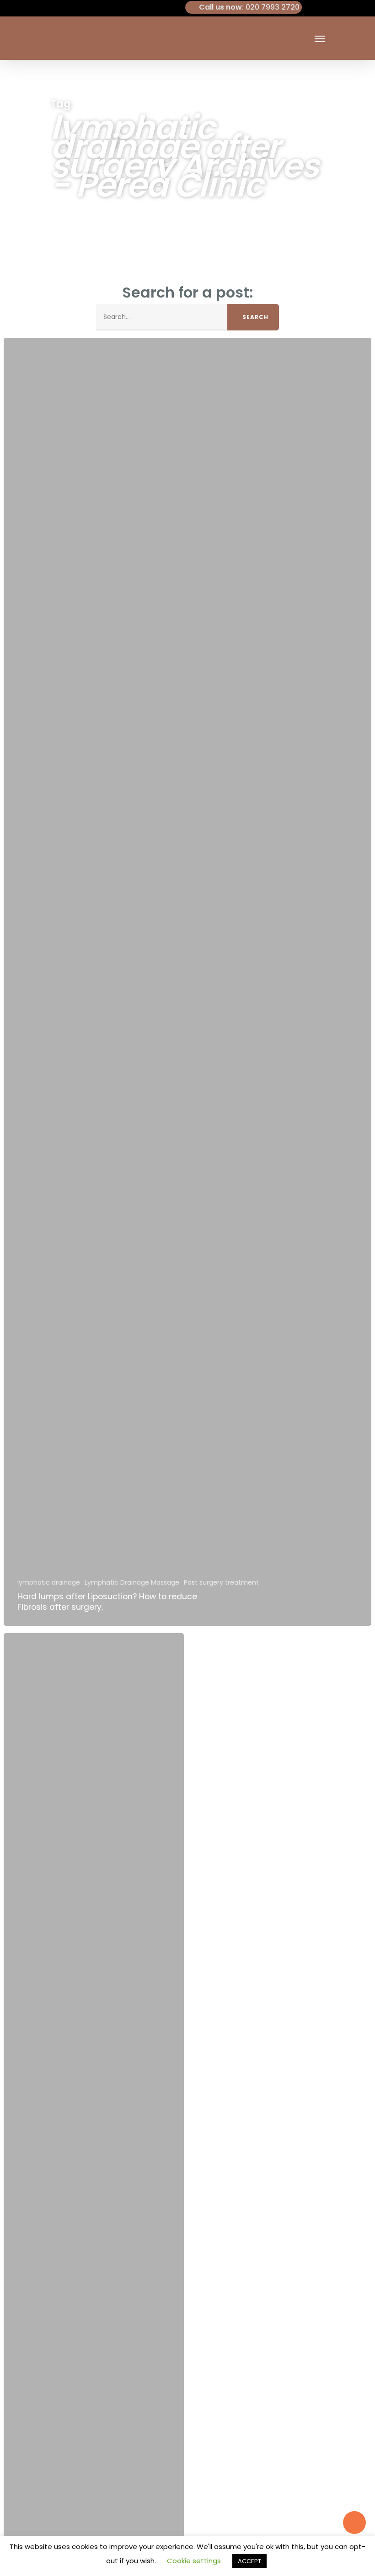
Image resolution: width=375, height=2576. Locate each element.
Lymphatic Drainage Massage (132, 1583)
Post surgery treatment (221, 1583)
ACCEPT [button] (249, 2561)
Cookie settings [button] (194, 2561)
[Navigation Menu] (320, 38)
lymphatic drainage (49, 1583)
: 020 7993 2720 (249, 7)
